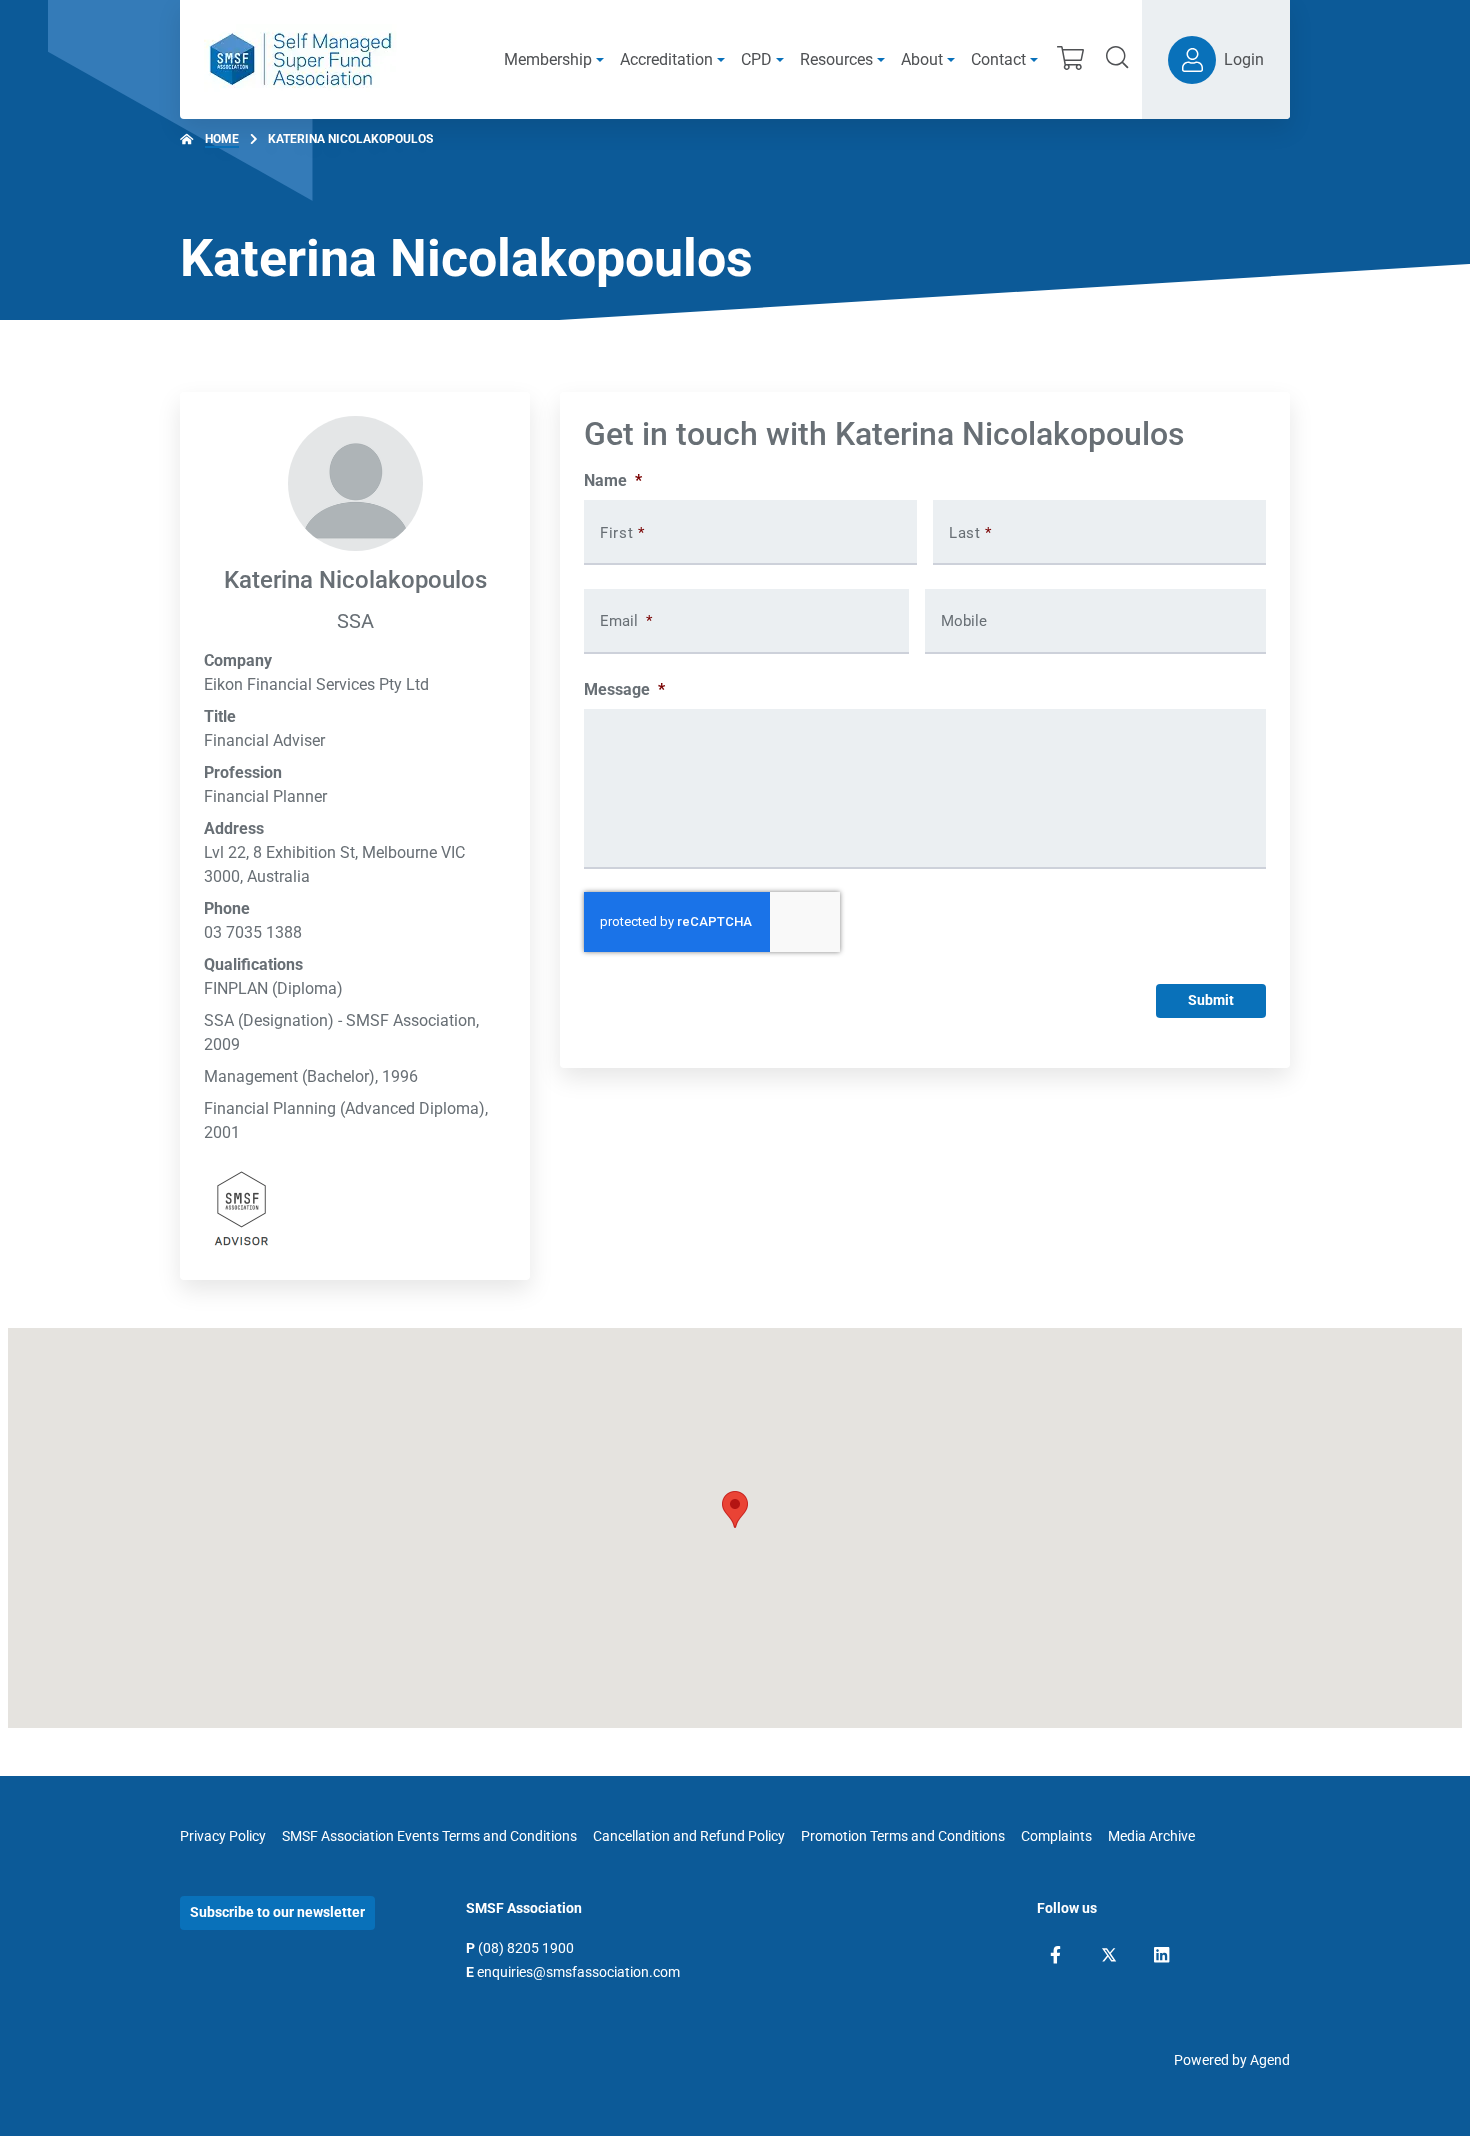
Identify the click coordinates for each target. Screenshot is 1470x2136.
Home (222, 139)
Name (613, 480)
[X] (1109, 1955)
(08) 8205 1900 (526, 1948)
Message (624, 689)
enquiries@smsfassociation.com (578, 1972)
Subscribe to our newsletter (277, 1912)
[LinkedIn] (1161, 1955)
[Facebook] (1055, 1955)
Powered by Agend (1232, 2060)
